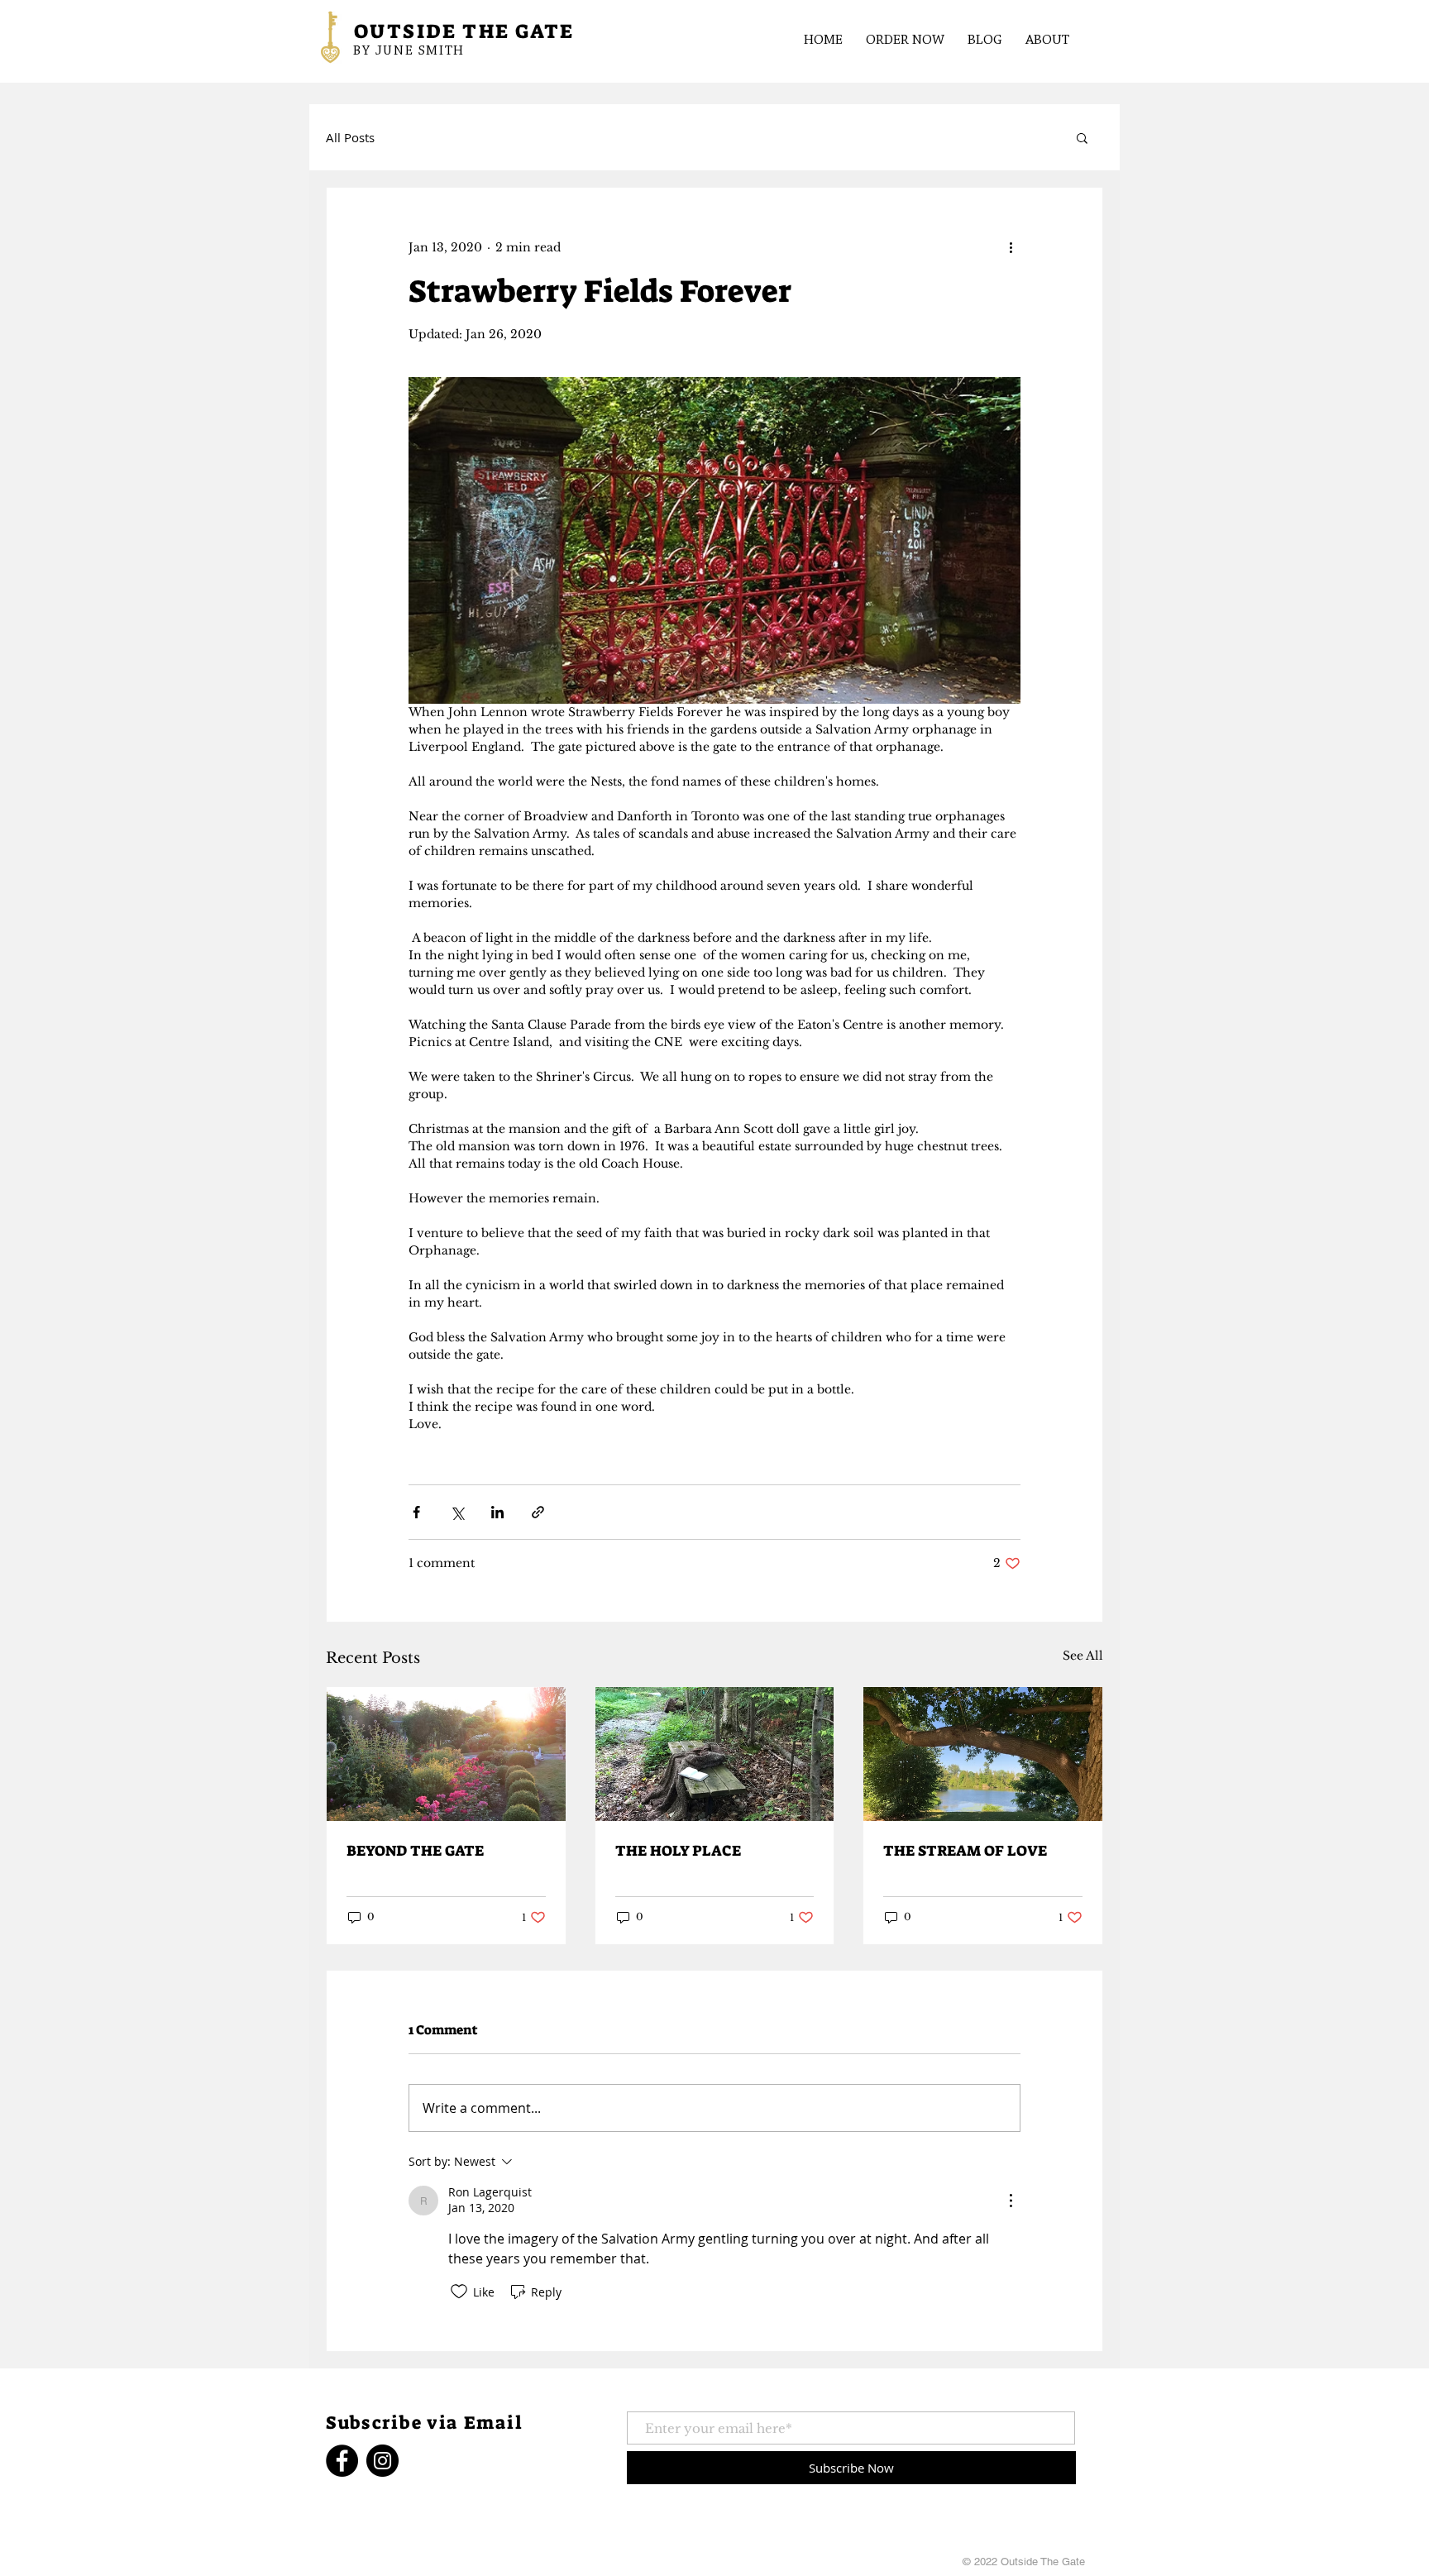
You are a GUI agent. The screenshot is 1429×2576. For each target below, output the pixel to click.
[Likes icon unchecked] (459, 2292)
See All (1083, 1656)
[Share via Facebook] (416, 1512)
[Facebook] (342, 2461)
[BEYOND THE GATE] (446, 1754)
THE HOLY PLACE (678, 1851)
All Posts (350, 137)
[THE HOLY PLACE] (715, 1754)
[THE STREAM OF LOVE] (983, 1754)
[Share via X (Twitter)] (457, 1512)
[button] (1082, 137)
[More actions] (1011, 247)
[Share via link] (538, 1512)
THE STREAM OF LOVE (965, 1851)
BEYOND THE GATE (415, 1851)
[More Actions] (1011, 2201)
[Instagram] (382, 2461)
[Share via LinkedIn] (497, 1512)
